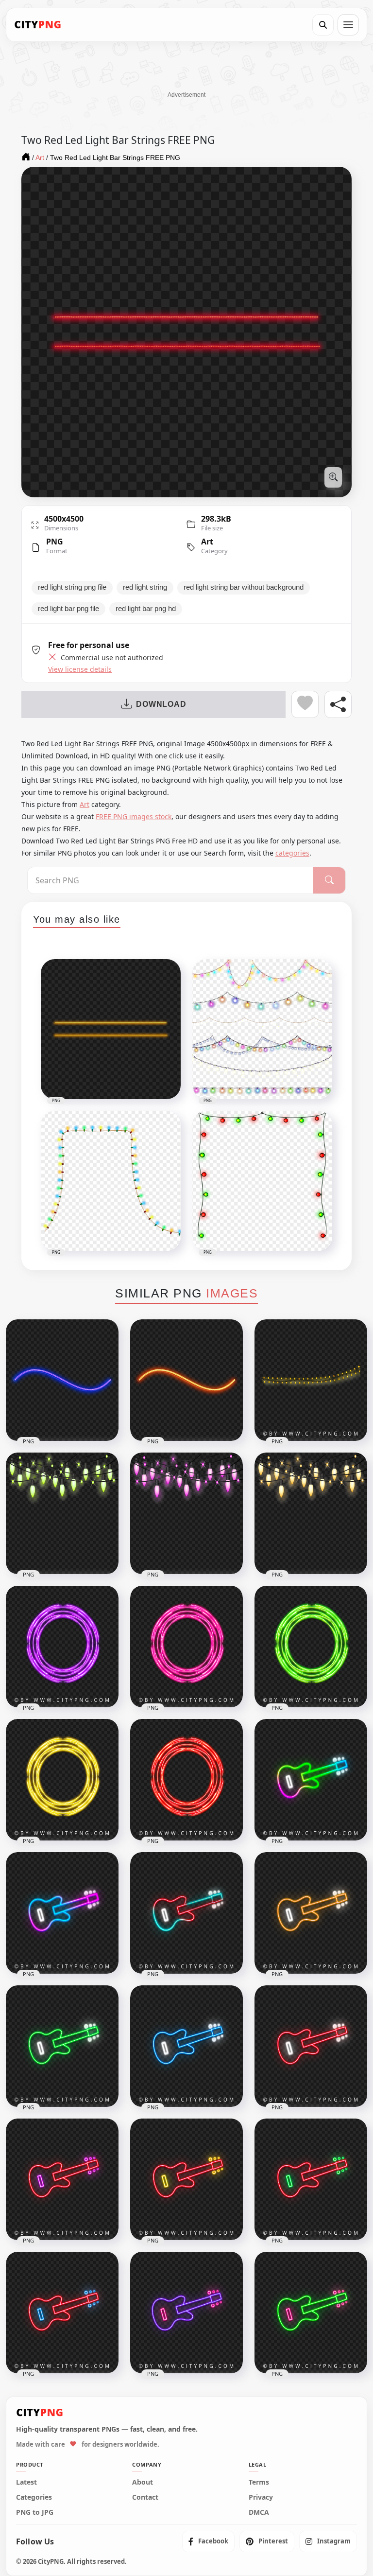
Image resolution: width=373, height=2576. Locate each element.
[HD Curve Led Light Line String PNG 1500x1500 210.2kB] (186, 1380)
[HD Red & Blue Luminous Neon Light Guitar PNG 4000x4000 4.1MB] (186, 1913)
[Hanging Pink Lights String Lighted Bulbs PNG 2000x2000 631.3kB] (186, 1513)
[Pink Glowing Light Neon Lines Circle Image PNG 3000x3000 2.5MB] (186, 1647)
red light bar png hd (146, 609)
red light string (145, 587)
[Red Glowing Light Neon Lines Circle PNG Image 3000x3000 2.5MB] (186, 1780)
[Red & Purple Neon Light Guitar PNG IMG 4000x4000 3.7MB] (62, 2179)
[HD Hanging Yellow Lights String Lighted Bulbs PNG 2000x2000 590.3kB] (311, 1513)
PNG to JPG (35, 2512)
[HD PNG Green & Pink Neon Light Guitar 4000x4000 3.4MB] (311, 2313)
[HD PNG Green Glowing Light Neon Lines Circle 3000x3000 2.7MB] (311, 1647)
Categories (34, 2497)
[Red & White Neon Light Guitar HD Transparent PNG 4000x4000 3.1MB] (311, 2046)
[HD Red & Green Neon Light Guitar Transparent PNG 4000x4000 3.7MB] (311, 2179)
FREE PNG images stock (134, 816)
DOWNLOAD (161, 704)
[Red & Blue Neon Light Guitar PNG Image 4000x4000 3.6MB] (62, 2313)
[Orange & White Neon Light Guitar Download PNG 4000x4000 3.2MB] (311, 1913)
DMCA (259, 2512)
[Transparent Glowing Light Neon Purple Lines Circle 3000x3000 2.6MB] (62, 1647)
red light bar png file (68, 609)
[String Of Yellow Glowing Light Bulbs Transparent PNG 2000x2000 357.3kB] (311, 1380)
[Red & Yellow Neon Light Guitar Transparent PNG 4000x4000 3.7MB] (186, 2179)
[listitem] (208, 2541)
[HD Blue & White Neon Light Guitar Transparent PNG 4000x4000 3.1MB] (186, 2046)
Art (207, 542)
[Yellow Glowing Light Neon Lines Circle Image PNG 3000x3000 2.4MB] (62, 1780)
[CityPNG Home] (38, 25)
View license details (80, 669)
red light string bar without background (244, 587)
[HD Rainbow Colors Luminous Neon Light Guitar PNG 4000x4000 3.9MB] (311, 1780)
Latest (26, 2482)
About (143, 2482)
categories (292, 853)
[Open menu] (348, 25)
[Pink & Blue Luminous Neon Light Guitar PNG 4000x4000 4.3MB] (62, 1913)
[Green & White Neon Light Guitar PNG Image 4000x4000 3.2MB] (62, 2046)
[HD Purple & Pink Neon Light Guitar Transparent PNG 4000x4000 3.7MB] (186, 2313)
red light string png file (72, 587)
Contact (145, 2497)
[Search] (323, 25)
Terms (259, 2482)
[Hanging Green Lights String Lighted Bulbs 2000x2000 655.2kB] (62, 1513)
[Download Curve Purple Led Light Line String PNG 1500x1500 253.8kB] (62, 1380)
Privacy (261, 2497)
